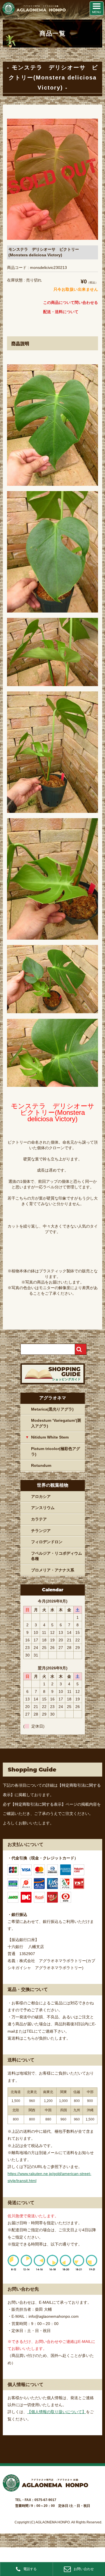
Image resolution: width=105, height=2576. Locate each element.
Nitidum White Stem (50, 1437)
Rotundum (41, 1465)
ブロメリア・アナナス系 (53, 1570)
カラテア (39, 1519)
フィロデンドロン (47, 1542)
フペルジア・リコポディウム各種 (57, 1556)
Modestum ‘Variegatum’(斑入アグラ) (56, 1423)
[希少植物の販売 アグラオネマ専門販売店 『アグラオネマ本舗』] (34, 13)
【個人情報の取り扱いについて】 (57, 2412)
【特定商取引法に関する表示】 (38, 1804)
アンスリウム (43, 1508)
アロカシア (41, 1496)
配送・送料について (61, 312)
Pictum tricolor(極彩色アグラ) (56, 1451)
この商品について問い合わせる (71, 302)
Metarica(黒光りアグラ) (52, 1409)
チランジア (41, 1531)
